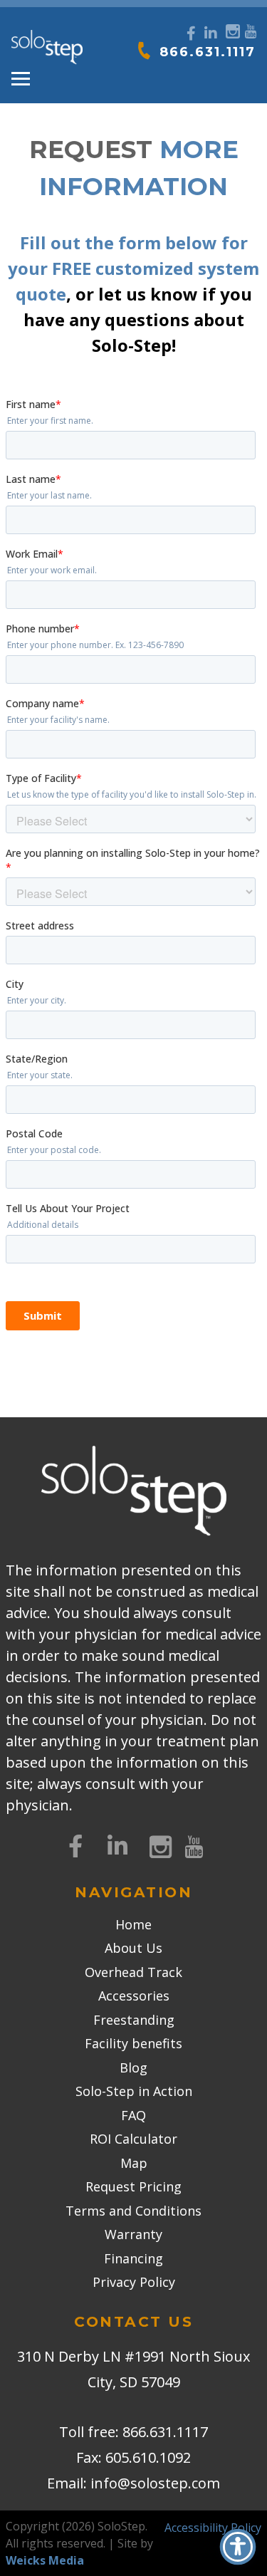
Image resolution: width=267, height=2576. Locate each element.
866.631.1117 (208, 52)
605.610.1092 (148, 2457)
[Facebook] (191, 33)
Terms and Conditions (133, 2211)
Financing (133, 2258)
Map (134, 2163)
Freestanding (134, 2020)
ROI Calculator (133, 2139)
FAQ (133, 2115)
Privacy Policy (134, 2282)
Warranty (133, 2234)
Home (133, 1924)
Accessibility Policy (213, 2528)
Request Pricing (133, 2186)
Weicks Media (45, 2560)
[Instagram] (231, 30)
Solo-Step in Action (134, 2091)
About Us (133, 1948)
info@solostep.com (155, 2483)
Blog (133, 2067)
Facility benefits (133, 2043)
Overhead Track (133, 1972)
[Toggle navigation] (21, 79)
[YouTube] (250, 30)
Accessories (134, 1996)
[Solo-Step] (47, 48)
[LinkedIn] (211, 33)
